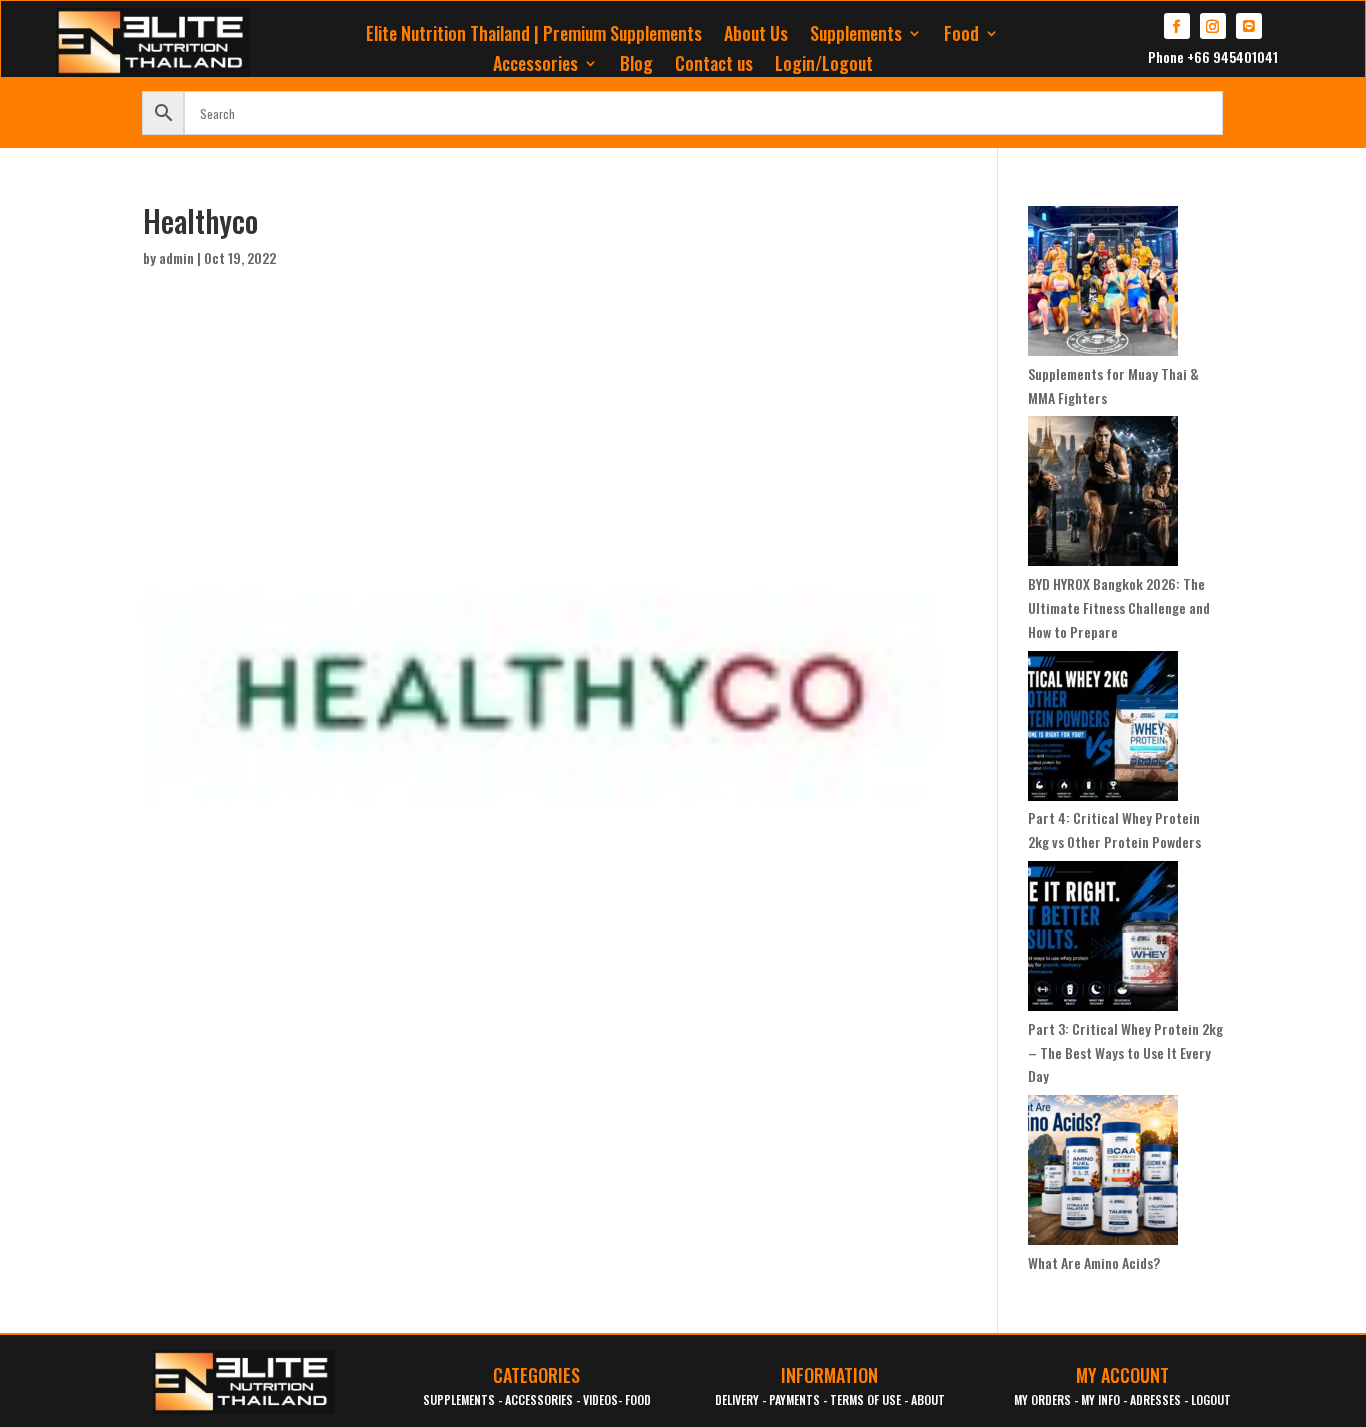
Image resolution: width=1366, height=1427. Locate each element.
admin (176, 257)
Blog (636, 66)
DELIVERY (737, 1399)
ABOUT (928, 1399)
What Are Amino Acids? (1094, 1262)
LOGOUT (1211, 1399)
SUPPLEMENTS (459, 1399)
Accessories (535, 66)
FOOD (638, 1399)
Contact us (714, 66)
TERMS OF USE (865, 1399)
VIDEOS (600, 1399)
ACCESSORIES (539, 1399)
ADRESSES (1155, 1399)
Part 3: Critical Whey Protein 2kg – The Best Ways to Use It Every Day (1125, 1052)
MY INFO (1100, 1399)
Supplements (856, 36)
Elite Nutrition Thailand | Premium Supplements (534, 36)
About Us (756, 36)
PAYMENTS (794, 1399)
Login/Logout (824, 66)
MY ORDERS (1042, 1399)
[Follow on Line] (1249, 26)
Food (961, 36)
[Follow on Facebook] (1177, 26)
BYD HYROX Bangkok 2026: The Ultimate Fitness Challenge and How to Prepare (1119, 607)
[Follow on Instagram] (1213, 26)
